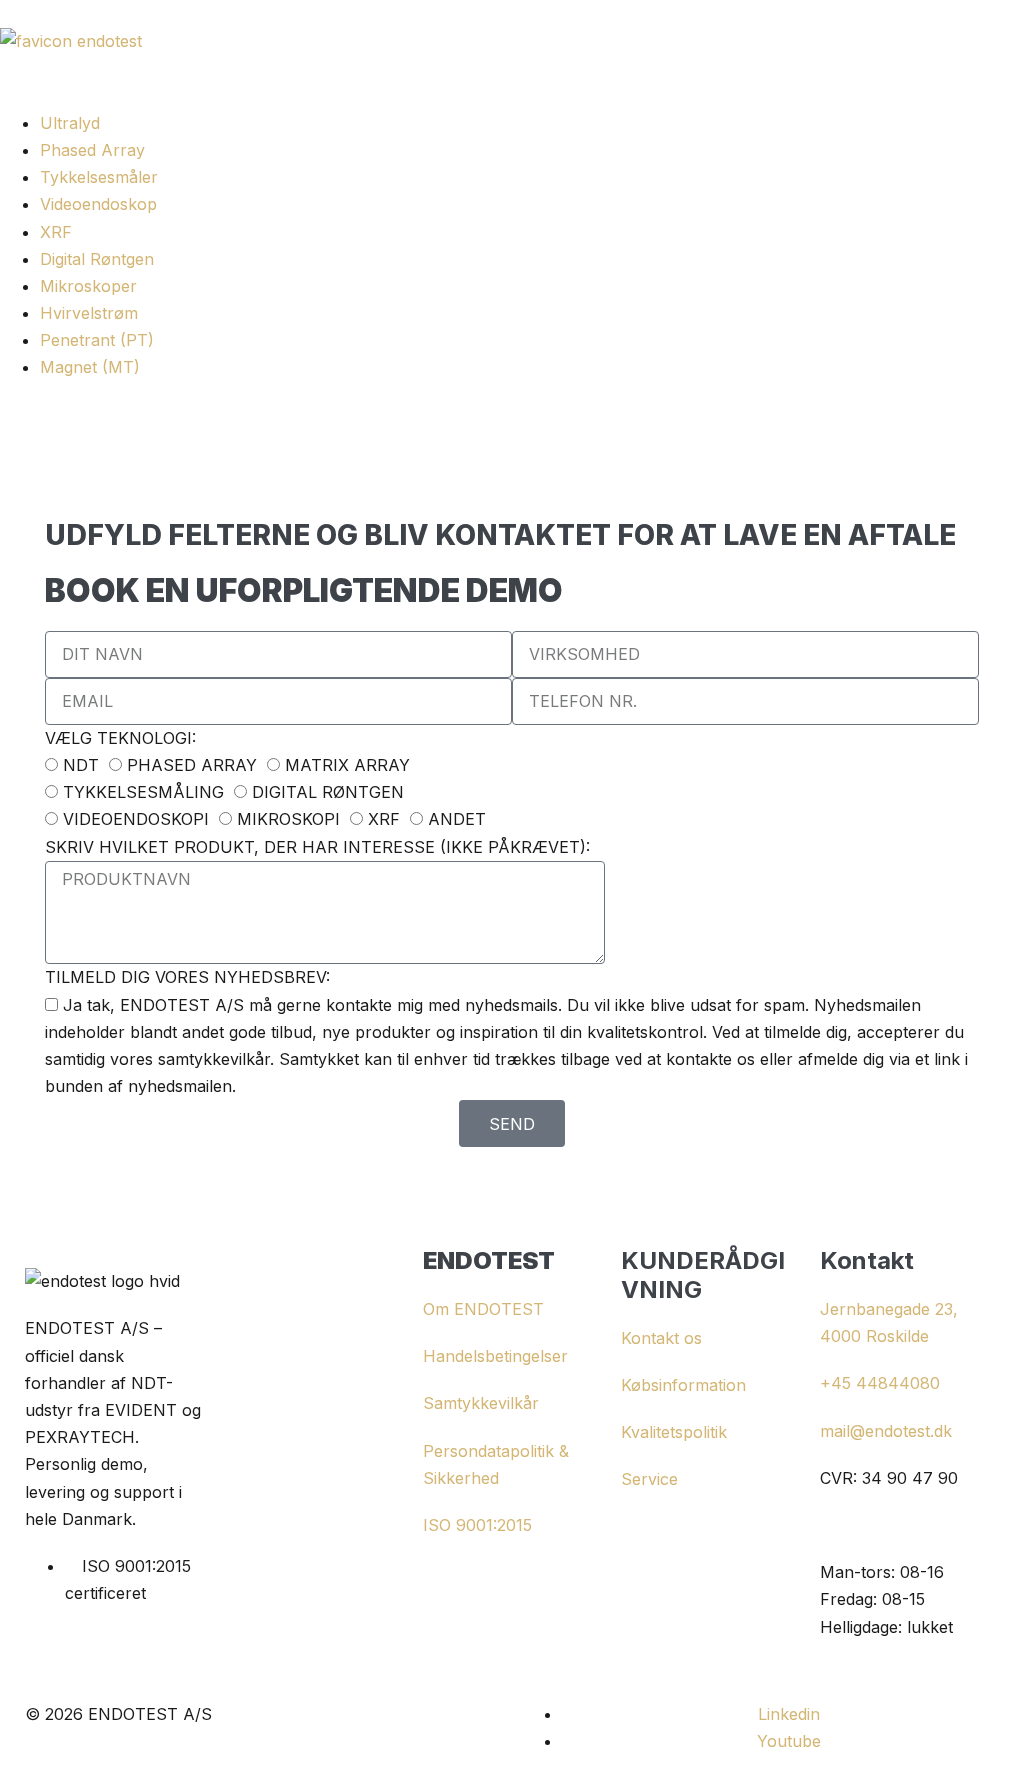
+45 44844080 (880, 1383)
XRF (384, 819)
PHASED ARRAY (192, 765)
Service (649, 1479)
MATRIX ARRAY (347, 765)
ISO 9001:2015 (477, 1525)
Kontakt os (661, 1338)
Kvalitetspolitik (674, 1432)
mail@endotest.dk (886, 1431)
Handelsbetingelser (495, 1356)
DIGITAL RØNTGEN (328, 792)
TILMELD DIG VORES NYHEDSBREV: (187, 977)
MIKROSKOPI (288, 819)
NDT (81, 765)
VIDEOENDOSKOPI (136, 819)
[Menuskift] (6, 102)
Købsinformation (683, 1385)
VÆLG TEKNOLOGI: (120, 738)
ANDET (457, 819)
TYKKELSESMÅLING (143, 792)
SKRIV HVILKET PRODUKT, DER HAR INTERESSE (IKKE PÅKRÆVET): (317, 847)
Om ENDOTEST (483, 1309)
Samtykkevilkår (481, 1403)
